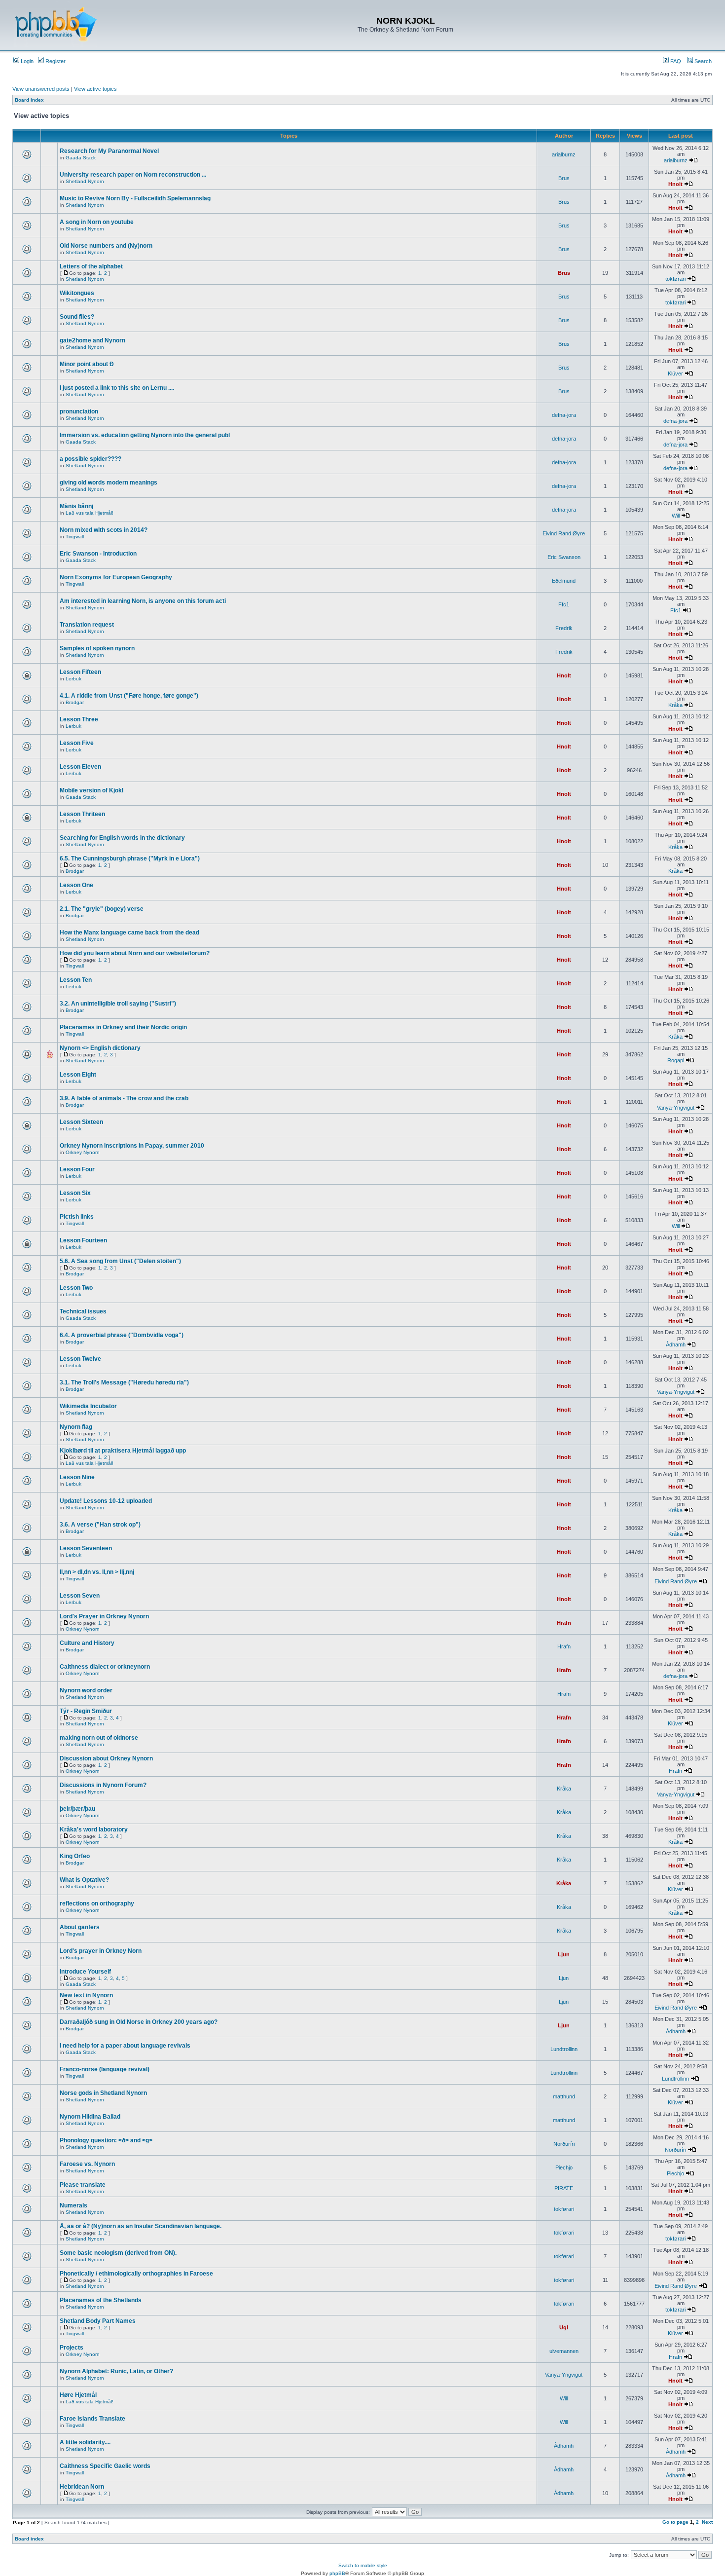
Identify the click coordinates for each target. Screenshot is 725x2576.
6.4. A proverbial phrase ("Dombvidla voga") (122, 1335)
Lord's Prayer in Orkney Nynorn (104, 1616)
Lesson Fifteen (80, 672)
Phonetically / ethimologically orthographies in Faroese (136, 2274)
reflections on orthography (97, 1904)
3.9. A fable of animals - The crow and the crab (124, 1098)
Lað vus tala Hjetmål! (90, 513)
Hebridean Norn (82, 2487)
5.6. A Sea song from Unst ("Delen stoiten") (120, 1261)
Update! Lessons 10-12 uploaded (106, 1501)
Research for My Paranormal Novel (109, 151)
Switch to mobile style (363, 2565)
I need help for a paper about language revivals (125, 2046)
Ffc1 (564, 604)
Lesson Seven (80, 1596)
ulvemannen (564, 2351)
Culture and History (87, 1643)
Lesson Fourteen (83, 1240)
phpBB (337, 2573)
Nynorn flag (76, 1427)
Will (676, 516)
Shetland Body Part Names (98, 2321)
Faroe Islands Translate (92, 2419)
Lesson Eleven (80, 767)
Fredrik (564, 628)
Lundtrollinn (564, 2049)
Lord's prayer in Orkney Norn (101, 1951)
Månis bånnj (76, 506)
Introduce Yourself (85, 1972)
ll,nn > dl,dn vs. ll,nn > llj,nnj (97, 1572)
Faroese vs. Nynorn (87, 2164)
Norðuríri (564, 2144)
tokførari (675, 279)
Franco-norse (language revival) (105, 2069)
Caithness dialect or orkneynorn (105, 1667)
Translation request (87, 625)
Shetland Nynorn (85, 181)
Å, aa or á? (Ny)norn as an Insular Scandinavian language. (141, 2226)
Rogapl (676, 1060)
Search (702, 61)
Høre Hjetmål (78, 2395)
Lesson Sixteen (81, 1122)
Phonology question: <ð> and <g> (106, 2140)
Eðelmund (564, 581)
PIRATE (564, 2188)
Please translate (83, 2185)
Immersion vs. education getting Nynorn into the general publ (145, 435)
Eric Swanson (564, 557)
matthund (564, 2096)
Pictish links (77, 1217)
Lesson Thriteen (82, 814)
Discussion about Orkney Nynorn (106, 1758)
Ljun (564, 1954)
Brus (564, 178)
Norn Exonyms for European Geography (116, 577)
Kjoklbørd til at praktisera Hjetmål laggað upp (123, 1451)
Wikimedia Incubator (88, 1406)
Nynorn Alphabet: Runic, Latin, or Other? (116, 2371)
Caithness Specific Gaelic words (105, 2466)
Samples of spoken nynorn (97, 648)
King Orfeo (75, 1856)
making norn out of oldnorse (99, 1738)
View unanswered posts (41, 89)
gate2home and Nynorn (92, 340)
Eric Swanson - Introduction (98, 554)
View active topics (95, 89)
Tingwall (75, 537)
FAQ (675, 61)
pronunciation (79, 411)
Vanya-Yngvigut (676, 1108)
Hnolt (675, 184)
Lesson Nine (77, 1477)
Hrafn (564, 1623)
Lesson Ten (76, 980)
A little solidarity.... (85, 2442)
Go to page (675, 2522)
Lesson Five (77, 743)
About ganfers (80, 1927)
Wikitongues (77, 293)
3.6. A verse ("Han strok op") (100, 1525)
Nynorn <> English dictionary (100, 1048)
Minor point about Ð (87, 364)
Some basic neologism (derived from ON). (118, 2253)
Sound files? (77, 317)
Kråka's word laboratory (94, 1829)
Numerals (73, 2205)
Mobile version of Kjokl (91, 790)
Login (26, 61)
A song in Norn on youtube (97, 222)
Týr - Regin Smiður (86, 1711)
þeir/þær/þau (77, 1809)
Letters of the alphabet (91, 266)
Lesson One (76, 885)
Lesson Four (77, 1169)
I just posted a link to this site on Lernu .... (117, 388)
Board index (29, 100)
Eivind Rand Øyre (564, 533)
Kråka (675, 705)
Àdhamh (676, 1344)
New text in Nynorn (86, 1995)
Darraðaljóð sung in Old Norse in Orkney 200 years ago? (139, 2022)
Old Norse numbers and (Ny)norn (106, 246)
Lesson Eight (78, 1075)
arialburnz (564, 154)
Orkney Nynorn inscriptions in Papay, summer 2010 (132, 1146)
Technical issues (83, 1311)
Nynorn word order (86, 1690)
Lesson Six (75, 1193)
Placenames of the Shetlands (101, 2300)
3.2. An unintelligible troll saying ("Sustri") (118, 1004)
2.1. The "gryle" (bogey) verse (102, 909)
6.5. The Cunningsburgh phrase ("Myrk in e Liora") (130, 859)
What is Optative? (84, 1880)
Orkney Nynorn (83, 1152)
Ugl (564, 2327)
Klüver (675, 373)
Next (707, 2522)
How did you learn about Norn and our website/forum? (135, 953)
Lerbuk (73, 679)
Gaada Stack (81, 158)
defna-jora (564, 415)
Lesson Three (79, 719)
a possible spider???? (91, 459)
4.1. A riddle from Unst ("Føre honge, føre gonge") (129, 696)
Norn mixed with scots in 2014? (104, 530)
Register (55, 61)
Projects (72, 2348)
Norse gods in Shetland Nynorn (103, 2093)
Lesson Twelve (80, 1359)
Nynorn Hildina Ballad (90, 2117)
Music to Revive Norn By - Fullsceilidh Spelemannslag (135, 198)
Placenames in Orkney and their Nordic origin (123, 1027)
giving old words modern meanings (109, 483)
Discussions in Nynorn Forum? (103, 1785)
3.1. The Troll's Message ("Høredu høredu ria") (124, 1382)
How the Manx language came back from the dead (129, 933)
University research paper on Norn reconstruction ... (133, 175)
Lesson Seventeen (86, 1548)
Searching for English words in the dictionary (122, 838)
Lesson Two (76, 1288)
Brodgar (75, 702)
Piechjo (564, 2167)
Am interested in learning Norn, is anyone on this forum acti (143, 601)
